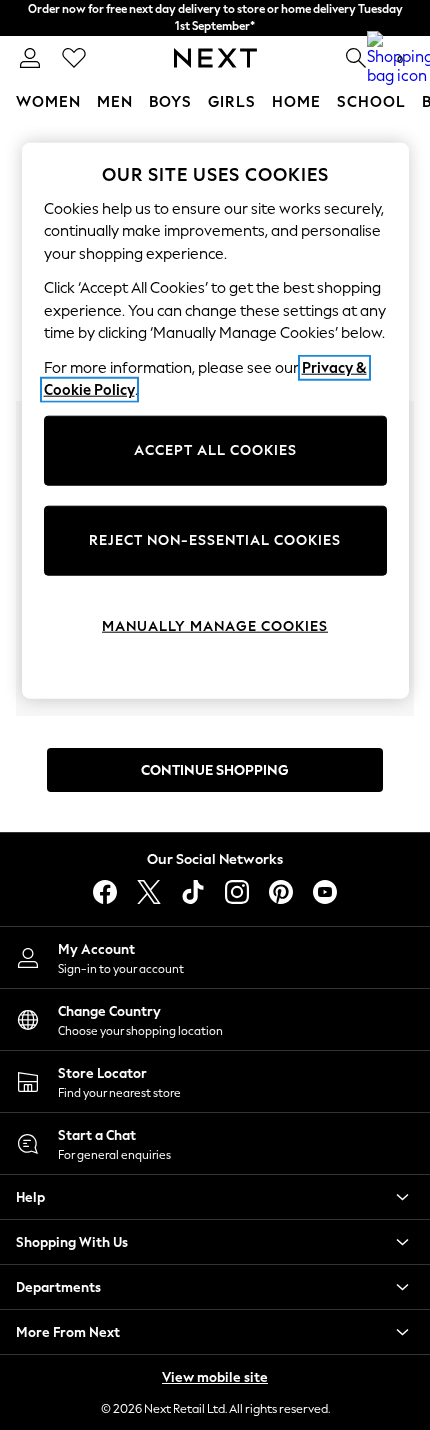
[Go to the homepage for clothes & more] (215, 58)
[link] (30, 58)
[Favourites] (74, 58)
